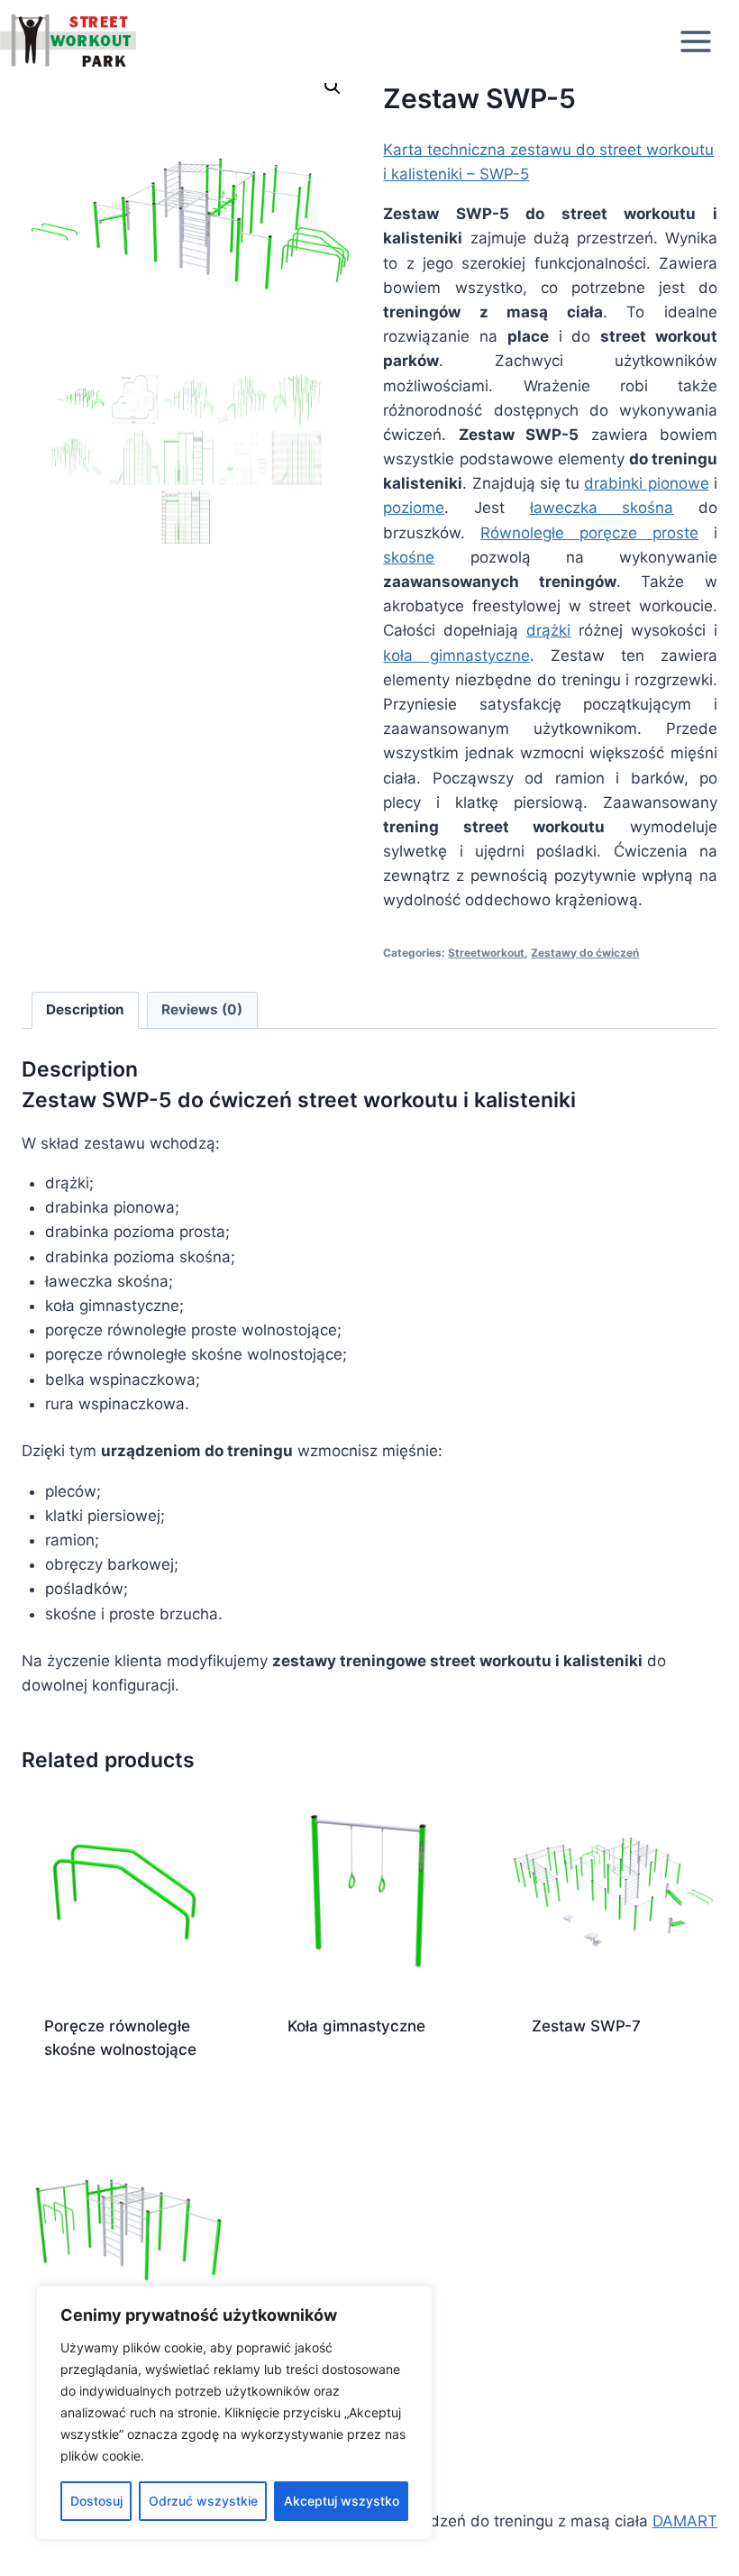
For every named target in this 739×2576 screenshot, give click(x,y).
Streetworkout (486, 953)
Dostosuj (96, 2501)
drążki (548, 630)
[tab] (86, 1011)
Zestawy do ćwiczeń (585, 953)
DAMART (685, 2521)
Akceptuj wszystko (342, 2501)
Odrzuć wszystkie (203, 2501)
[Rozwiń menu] (705, 41)
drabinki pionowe (646, 483)
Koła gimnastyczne (356, 2026)
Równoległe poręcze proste (589, 533)
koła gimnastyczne (456, 655)
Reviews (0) (202, 1009)
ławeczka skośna (602, 508)
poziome (414, 508)
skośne (409, 557)
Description (85, 1009)
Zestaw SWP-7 (586, 2026)
